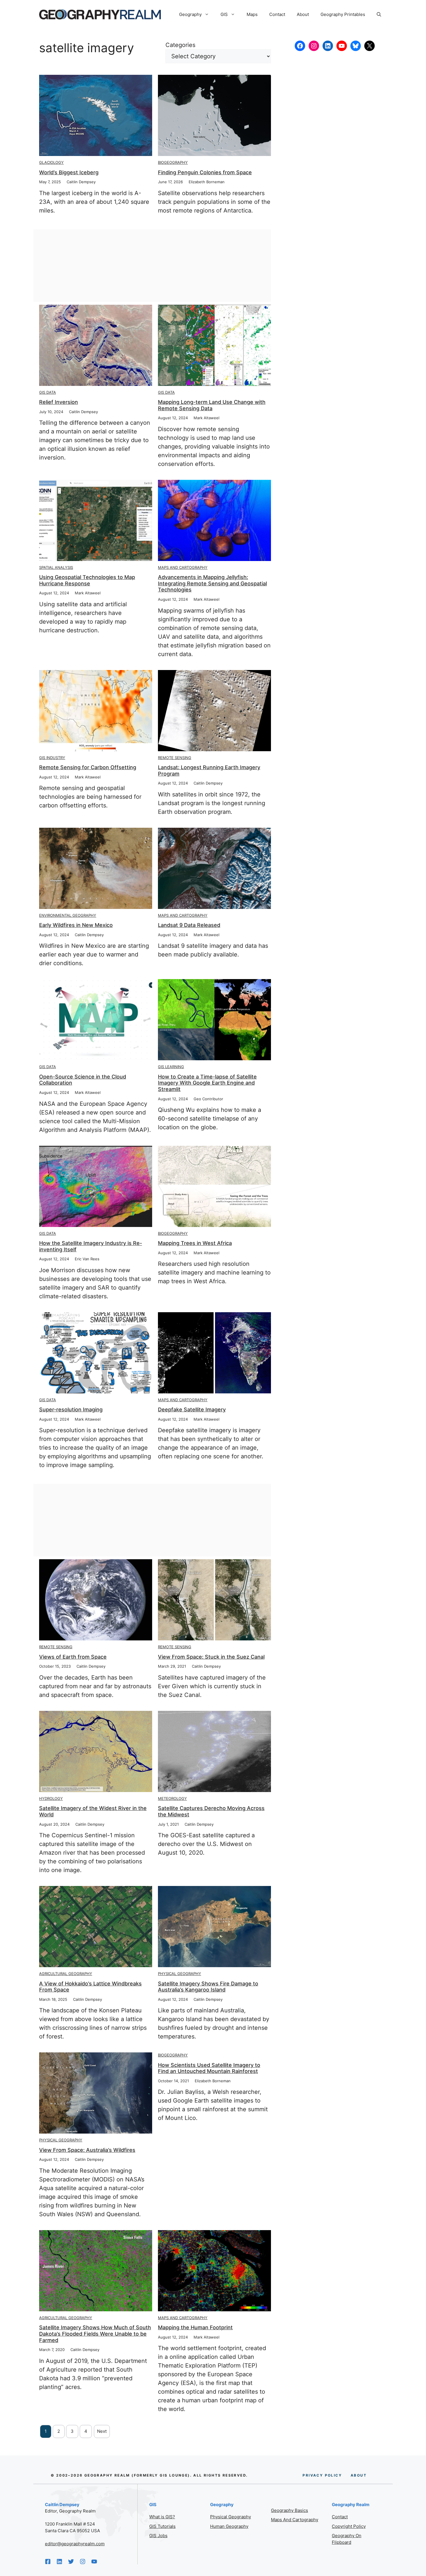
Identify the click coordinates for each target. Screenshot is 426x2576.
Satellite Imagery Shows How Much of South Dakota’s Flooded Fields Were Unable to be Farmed (95, 2334)
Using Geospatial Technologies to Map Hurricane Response (87, 580)
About (303, 14)
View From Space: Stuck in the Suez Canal (211, 1657)
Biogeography (173, 162)
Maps (252, 14)
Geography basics (290, 2510)
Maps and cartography (295, 2520)
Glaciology (51, 162)
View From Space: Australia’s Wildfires (87, 2150)
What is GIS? (162, 2517)
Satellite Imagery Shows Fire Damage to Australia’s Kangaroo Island (208, 1987)
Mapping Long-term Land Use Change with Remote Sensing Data (212, 405)
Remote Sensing (175, 758)
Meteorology (172, 1798)
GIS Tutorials (162, 2526)
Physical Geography (180, 1974)
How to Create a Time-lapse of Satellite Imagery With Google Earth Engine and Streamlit (207, 1083)
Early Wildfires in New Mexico (76, 925)
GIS (224, 14)
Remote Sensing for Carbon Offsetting (88, 767)
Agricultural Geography (66, 1974)
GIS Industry (52, 758)
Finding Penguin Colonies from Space (205, 172)
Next (102, 2431)
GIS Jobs (158, 2536)
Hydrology (51, 1798)
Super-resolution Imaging (71, 1409)
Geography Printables (343, 14)
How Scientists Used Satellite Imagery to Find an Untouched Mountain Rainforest (209, 2068)
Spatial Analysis (56, 567)
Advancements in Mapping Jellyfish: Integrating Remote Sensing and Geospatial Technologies (212, 583)
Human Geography (229, 2526)
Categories (180, 45)
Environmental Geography (68, 915)
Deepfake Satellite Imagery (192, 1409)
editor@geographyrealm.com (75, 2544)
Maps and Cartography (183, 567)
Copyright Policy (349, 2526)
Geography (190, 14)
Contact (277, 14)
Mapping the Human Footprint (195, 2327)
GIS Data (48, 392)
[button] (379, 14)
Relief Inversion (59, 402)
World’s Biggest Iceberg (69, 172)
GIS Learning (171, 1067)
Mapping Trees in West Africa (195, 1243)
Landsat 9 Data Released (189, 925)
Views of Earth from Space (73, 1657)
